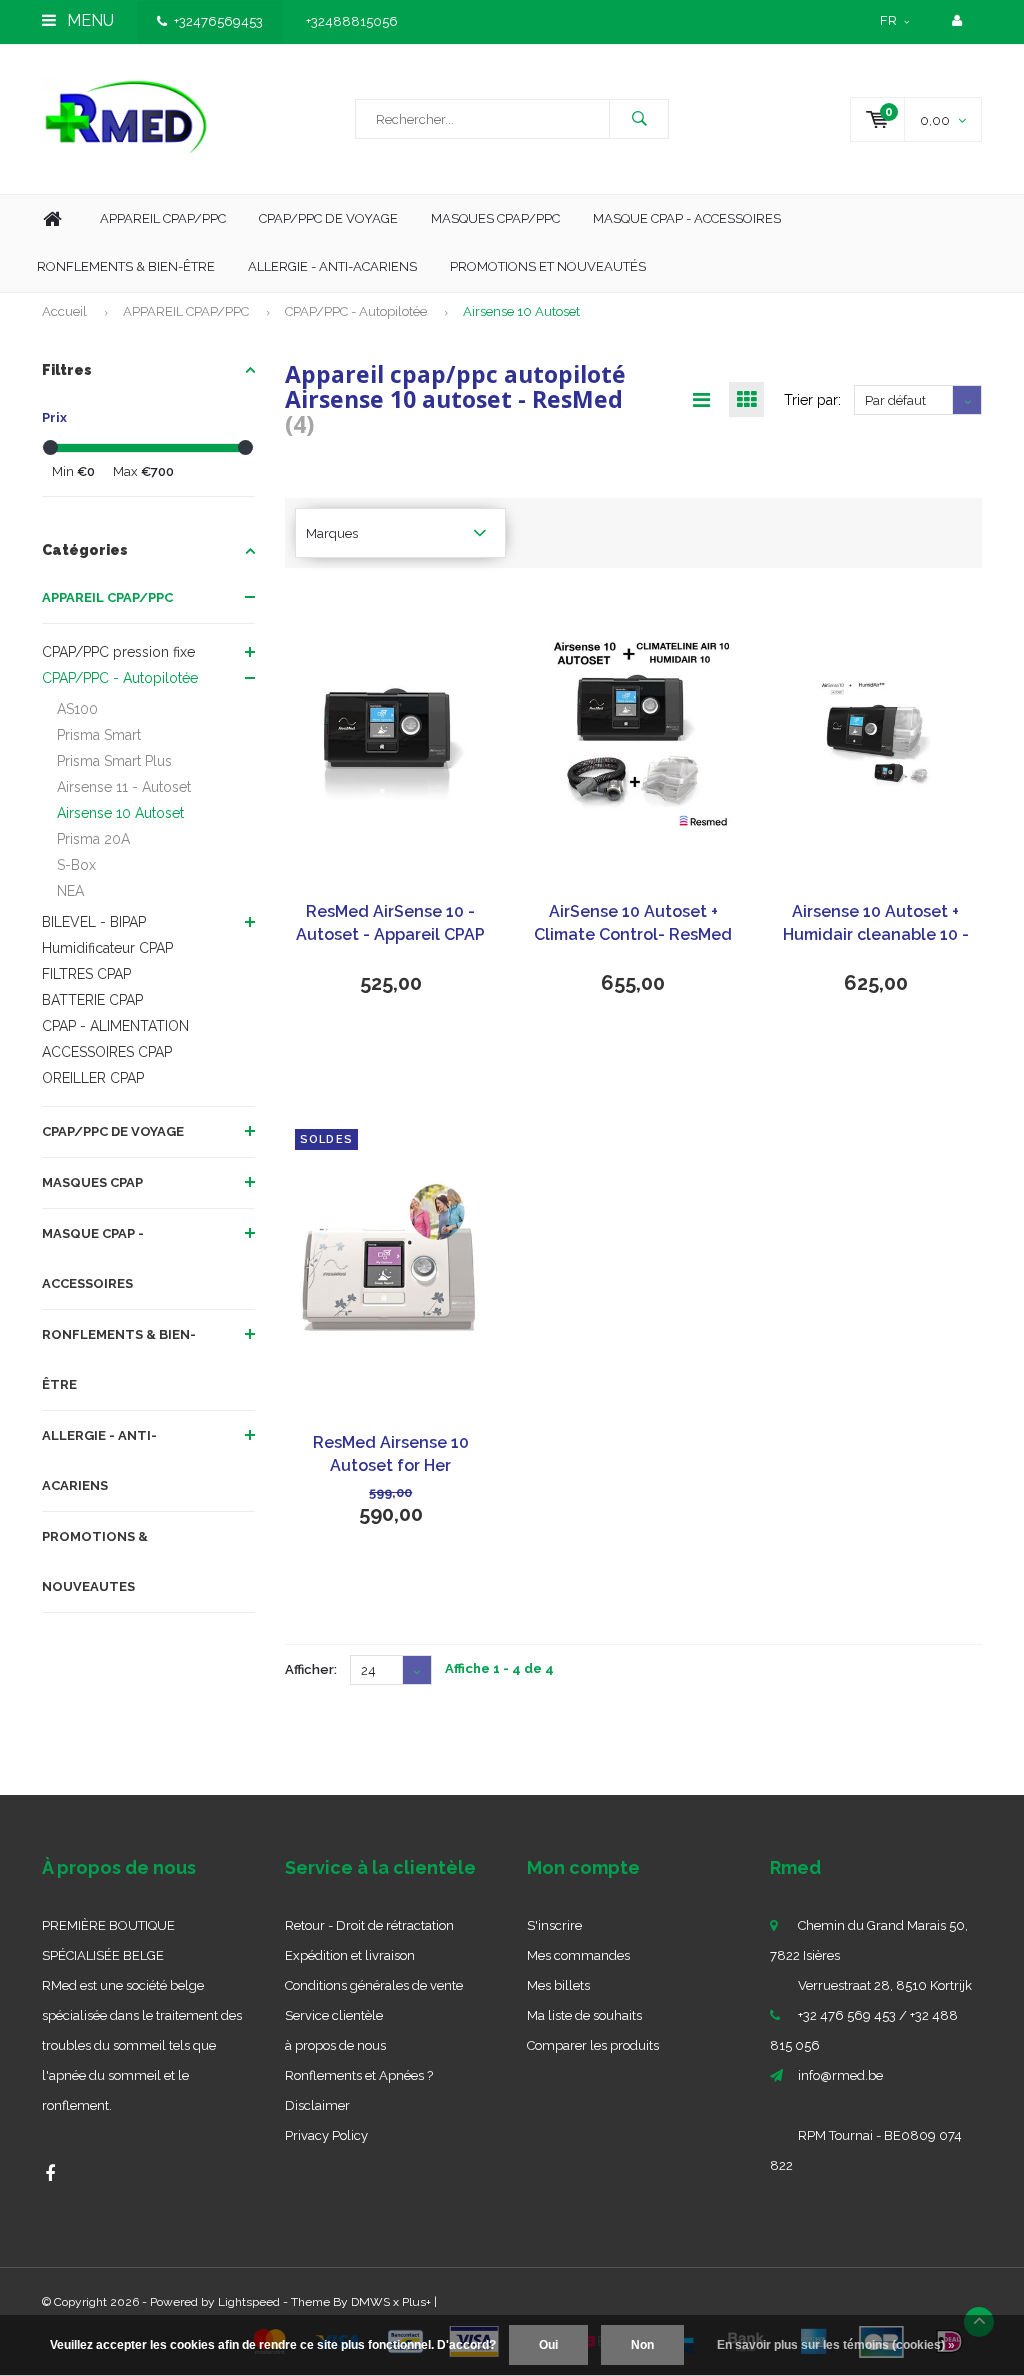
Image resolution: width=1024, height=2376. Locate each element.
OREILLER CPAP (93, 1078)
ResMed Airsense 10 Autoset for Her (391, 1454)
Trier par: (812, 400)
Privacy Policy (326, 2135)
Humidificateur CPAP (107, 948)
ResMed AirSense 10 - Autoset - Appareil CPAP (390, 923)
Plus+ (416, 2302)
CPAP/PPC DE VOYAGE (113, 1131)
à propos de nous (335, 2045)
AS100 (77, 709)
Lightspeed (249, 2302)
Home (52, 219)
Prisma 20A (93, 839)
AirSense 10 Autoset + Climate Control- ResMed (633, 923)
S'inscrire (554, 1925)
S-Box (76, 865)
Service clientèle (334, 2015)
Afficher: (311, 1669)
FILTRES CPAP (86, 974)
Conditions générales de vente (374, 1985)
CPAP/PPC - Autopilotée (356, 311)
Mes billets (558, 1985)
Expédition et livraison (350, 1955)
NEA (70, 891)
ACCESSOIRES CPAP (107, 1052)
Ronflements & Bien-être (126, 266)
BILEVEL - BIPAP (94, 922)
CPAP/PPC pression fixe (118, 652)
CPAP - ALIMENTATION (115, 1026)
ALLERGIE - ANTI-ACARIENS (99, 1460)
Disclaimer (317, 2105)
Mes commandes (578, 1955)
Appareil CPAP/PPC (163, 218)
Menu (88, 20)
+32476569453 (218, 21)
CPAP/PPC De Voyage (328, 218)
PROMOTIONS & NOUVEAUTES (95, 1561)
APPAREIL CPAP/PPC (186, 311)
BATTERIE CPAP (92, 1000)
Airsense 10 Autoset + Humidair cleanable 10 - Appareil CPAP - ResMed (875, 924)
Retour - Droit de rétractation (369, 1925)
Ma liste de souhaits (584, 2015)
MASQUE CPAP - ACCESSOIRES (687, 218)
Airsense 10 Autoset (521, 311)
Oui (548, 2345)
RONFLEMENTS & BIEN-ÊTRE (119, 1359)
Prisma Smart (99, 735)
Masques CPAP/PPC (495, 218)
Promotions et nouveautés (548, 266)
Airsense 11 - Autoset (124, 787)
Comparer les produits (593, 2045)
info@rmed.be (840, 2075)
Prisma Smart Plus (114, 761)
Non (642, 2345)
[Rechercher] (639, 119)
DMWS (370, 2302)
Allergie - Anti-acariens (332, 266)
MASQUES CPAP (92, 1182)
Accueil (64, 311)
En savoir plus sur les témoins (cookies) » (836, 2345)
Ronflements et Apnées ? (359, 2075)
